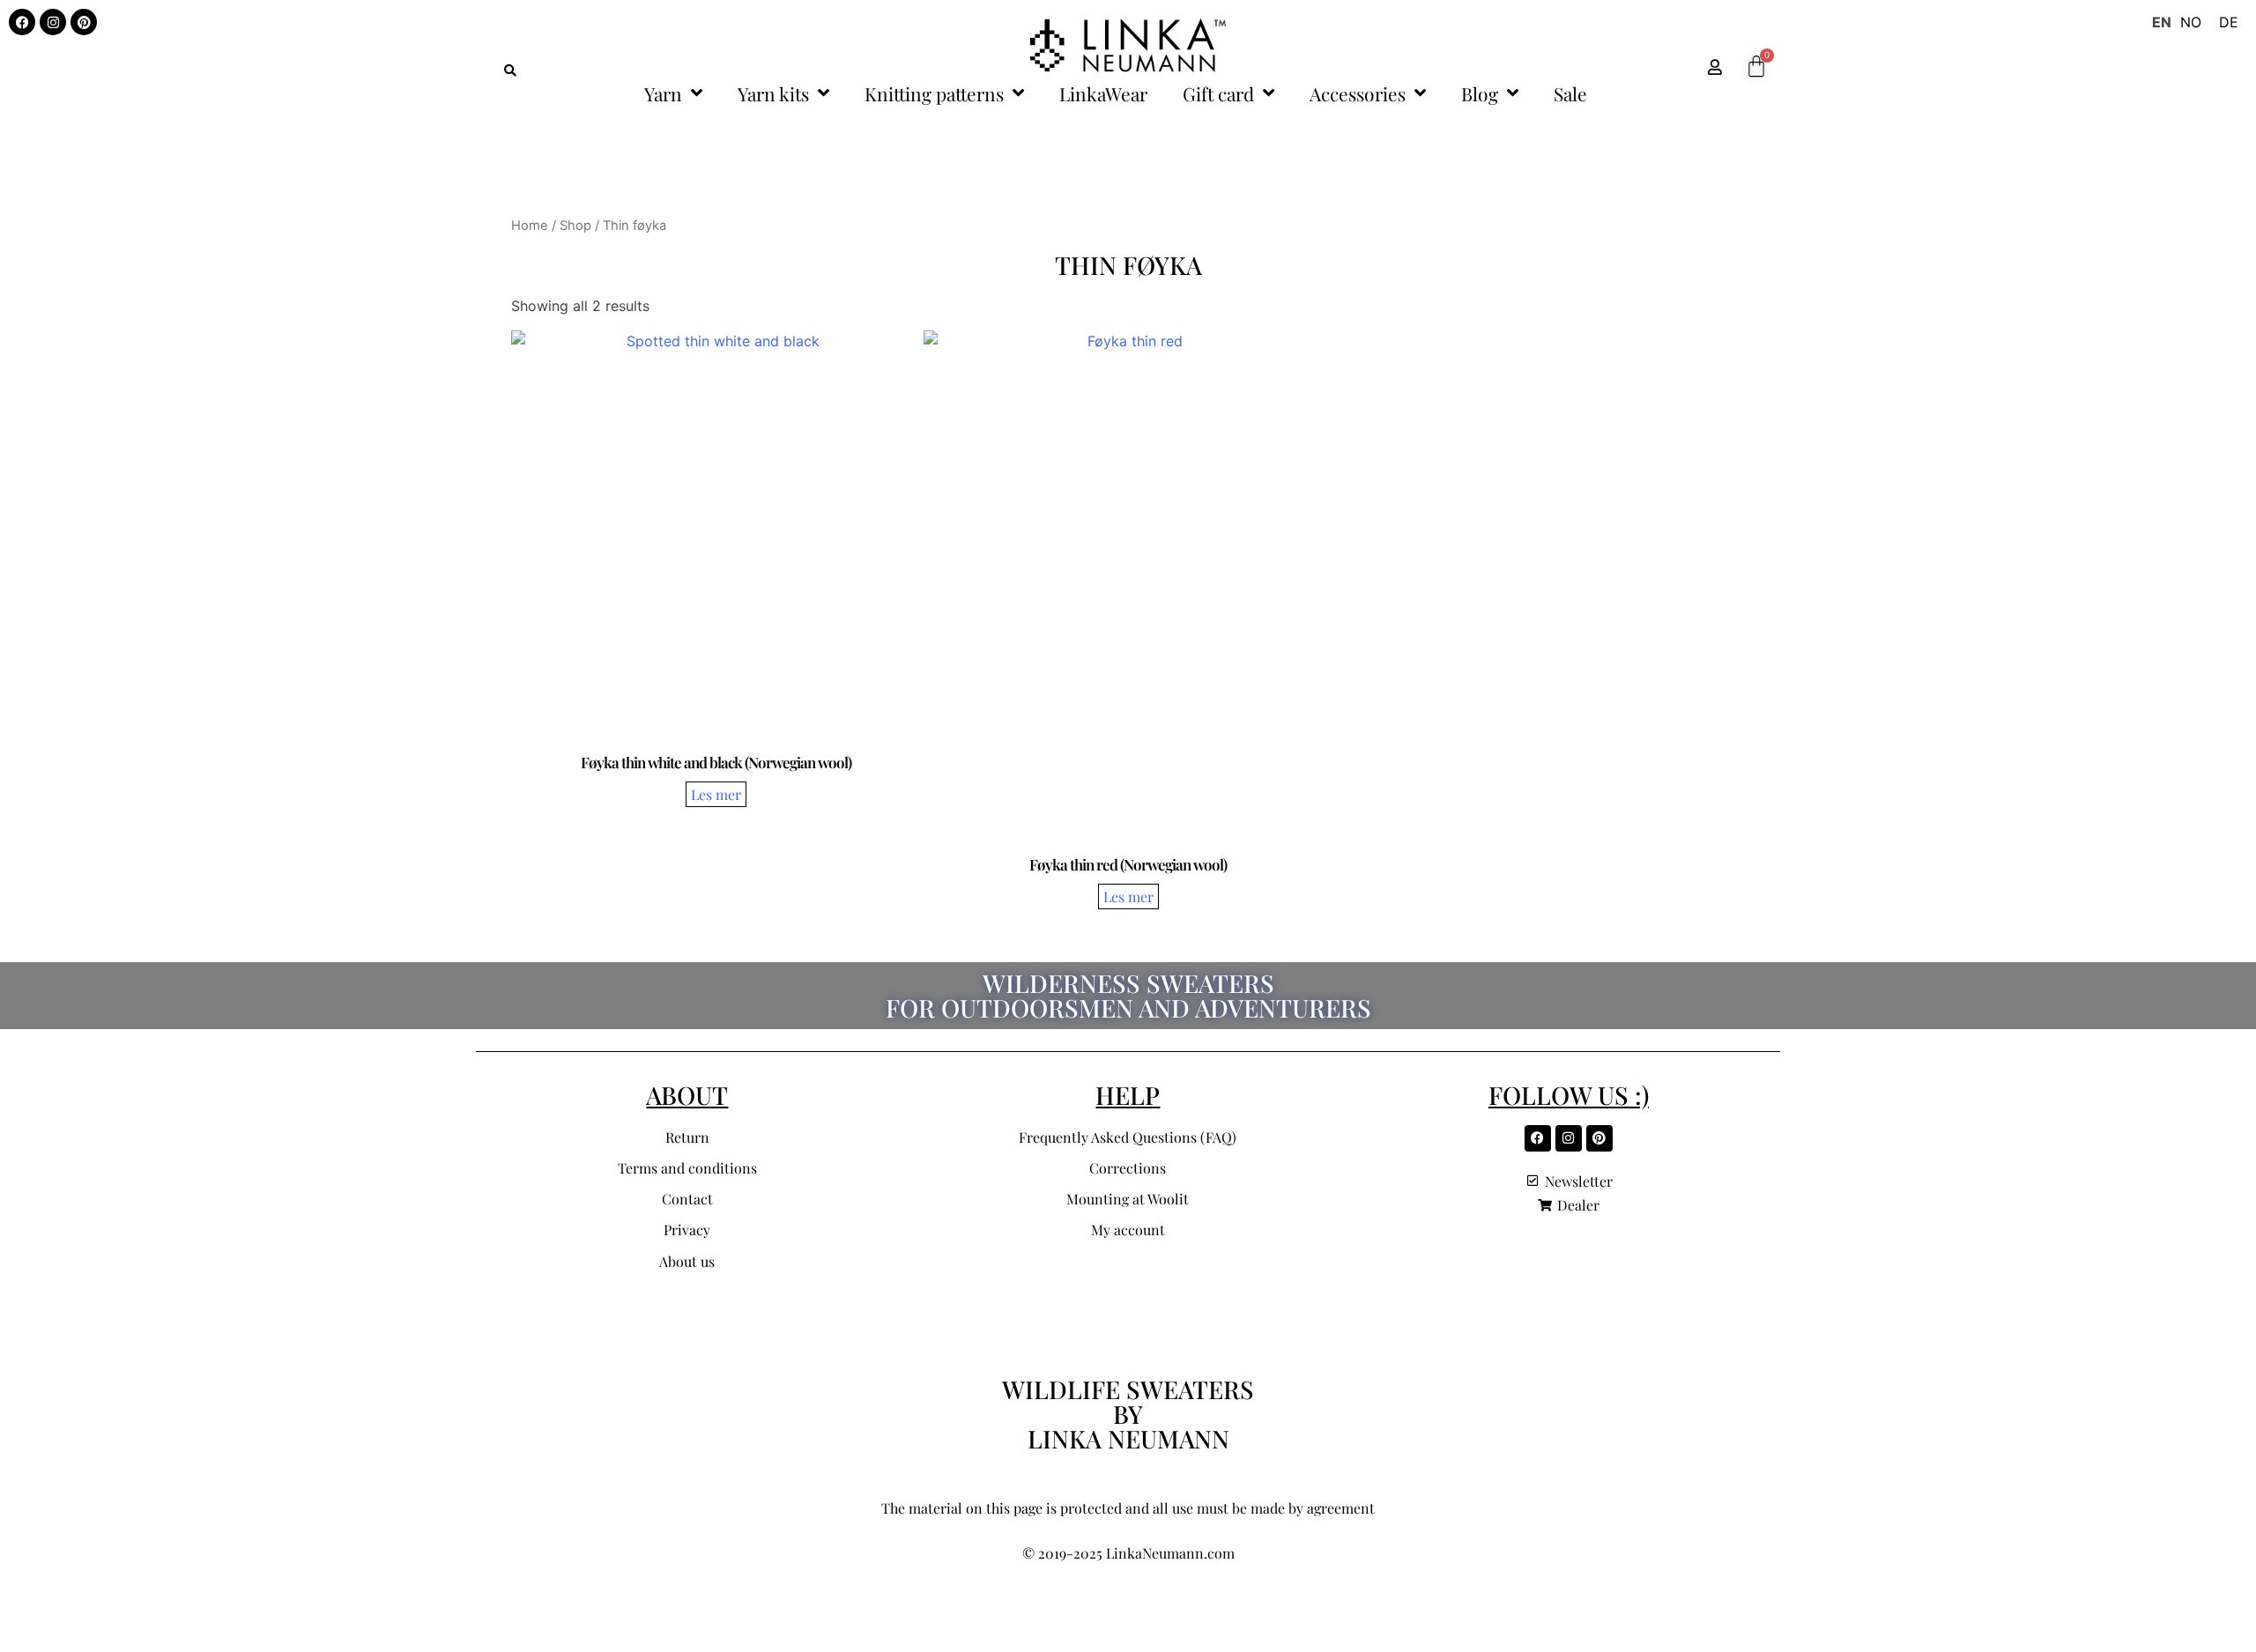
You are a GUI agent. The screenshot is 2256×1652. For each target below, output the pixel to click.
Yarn (663, 93)
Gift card (1218, 93)
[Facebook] (22, 22)
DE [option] (2229, 22)
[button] (510, 70)
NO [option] (2191, 22)
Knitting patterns (934, 93)
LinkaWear (1103, 93)
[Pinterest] (84, 22)
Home (530, 226)
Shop (575, 226)
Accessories (1358, 93)
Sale (1570, 93)
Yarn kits (773, 93)
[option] (2191, 22)
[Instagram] (53, 22)
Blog (1480, 93)
